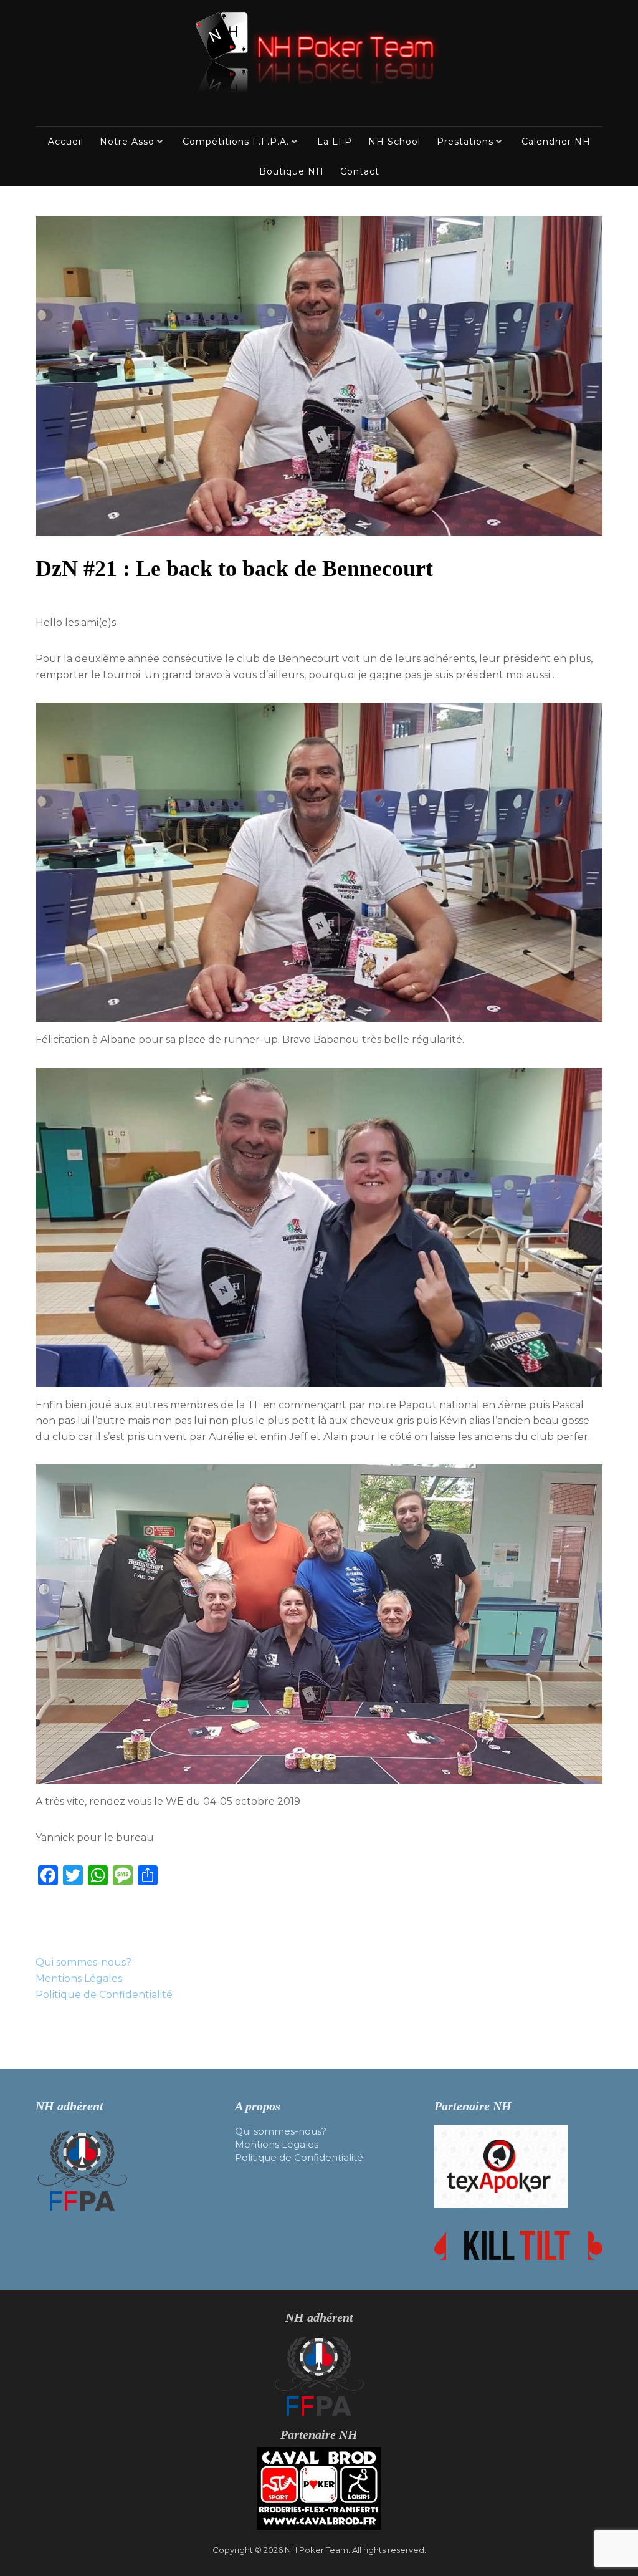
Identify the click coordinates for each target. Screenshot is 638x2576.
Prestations (465, 142)
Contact (360, 171)
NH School (394, 142)
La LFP (335, 142)
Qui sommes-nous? (83, 1962)
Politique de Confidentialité (104, 1995)
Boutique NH (292, 171)
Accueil (66, 142)
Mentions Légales (79, 1978)
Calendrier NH (556, 142)
